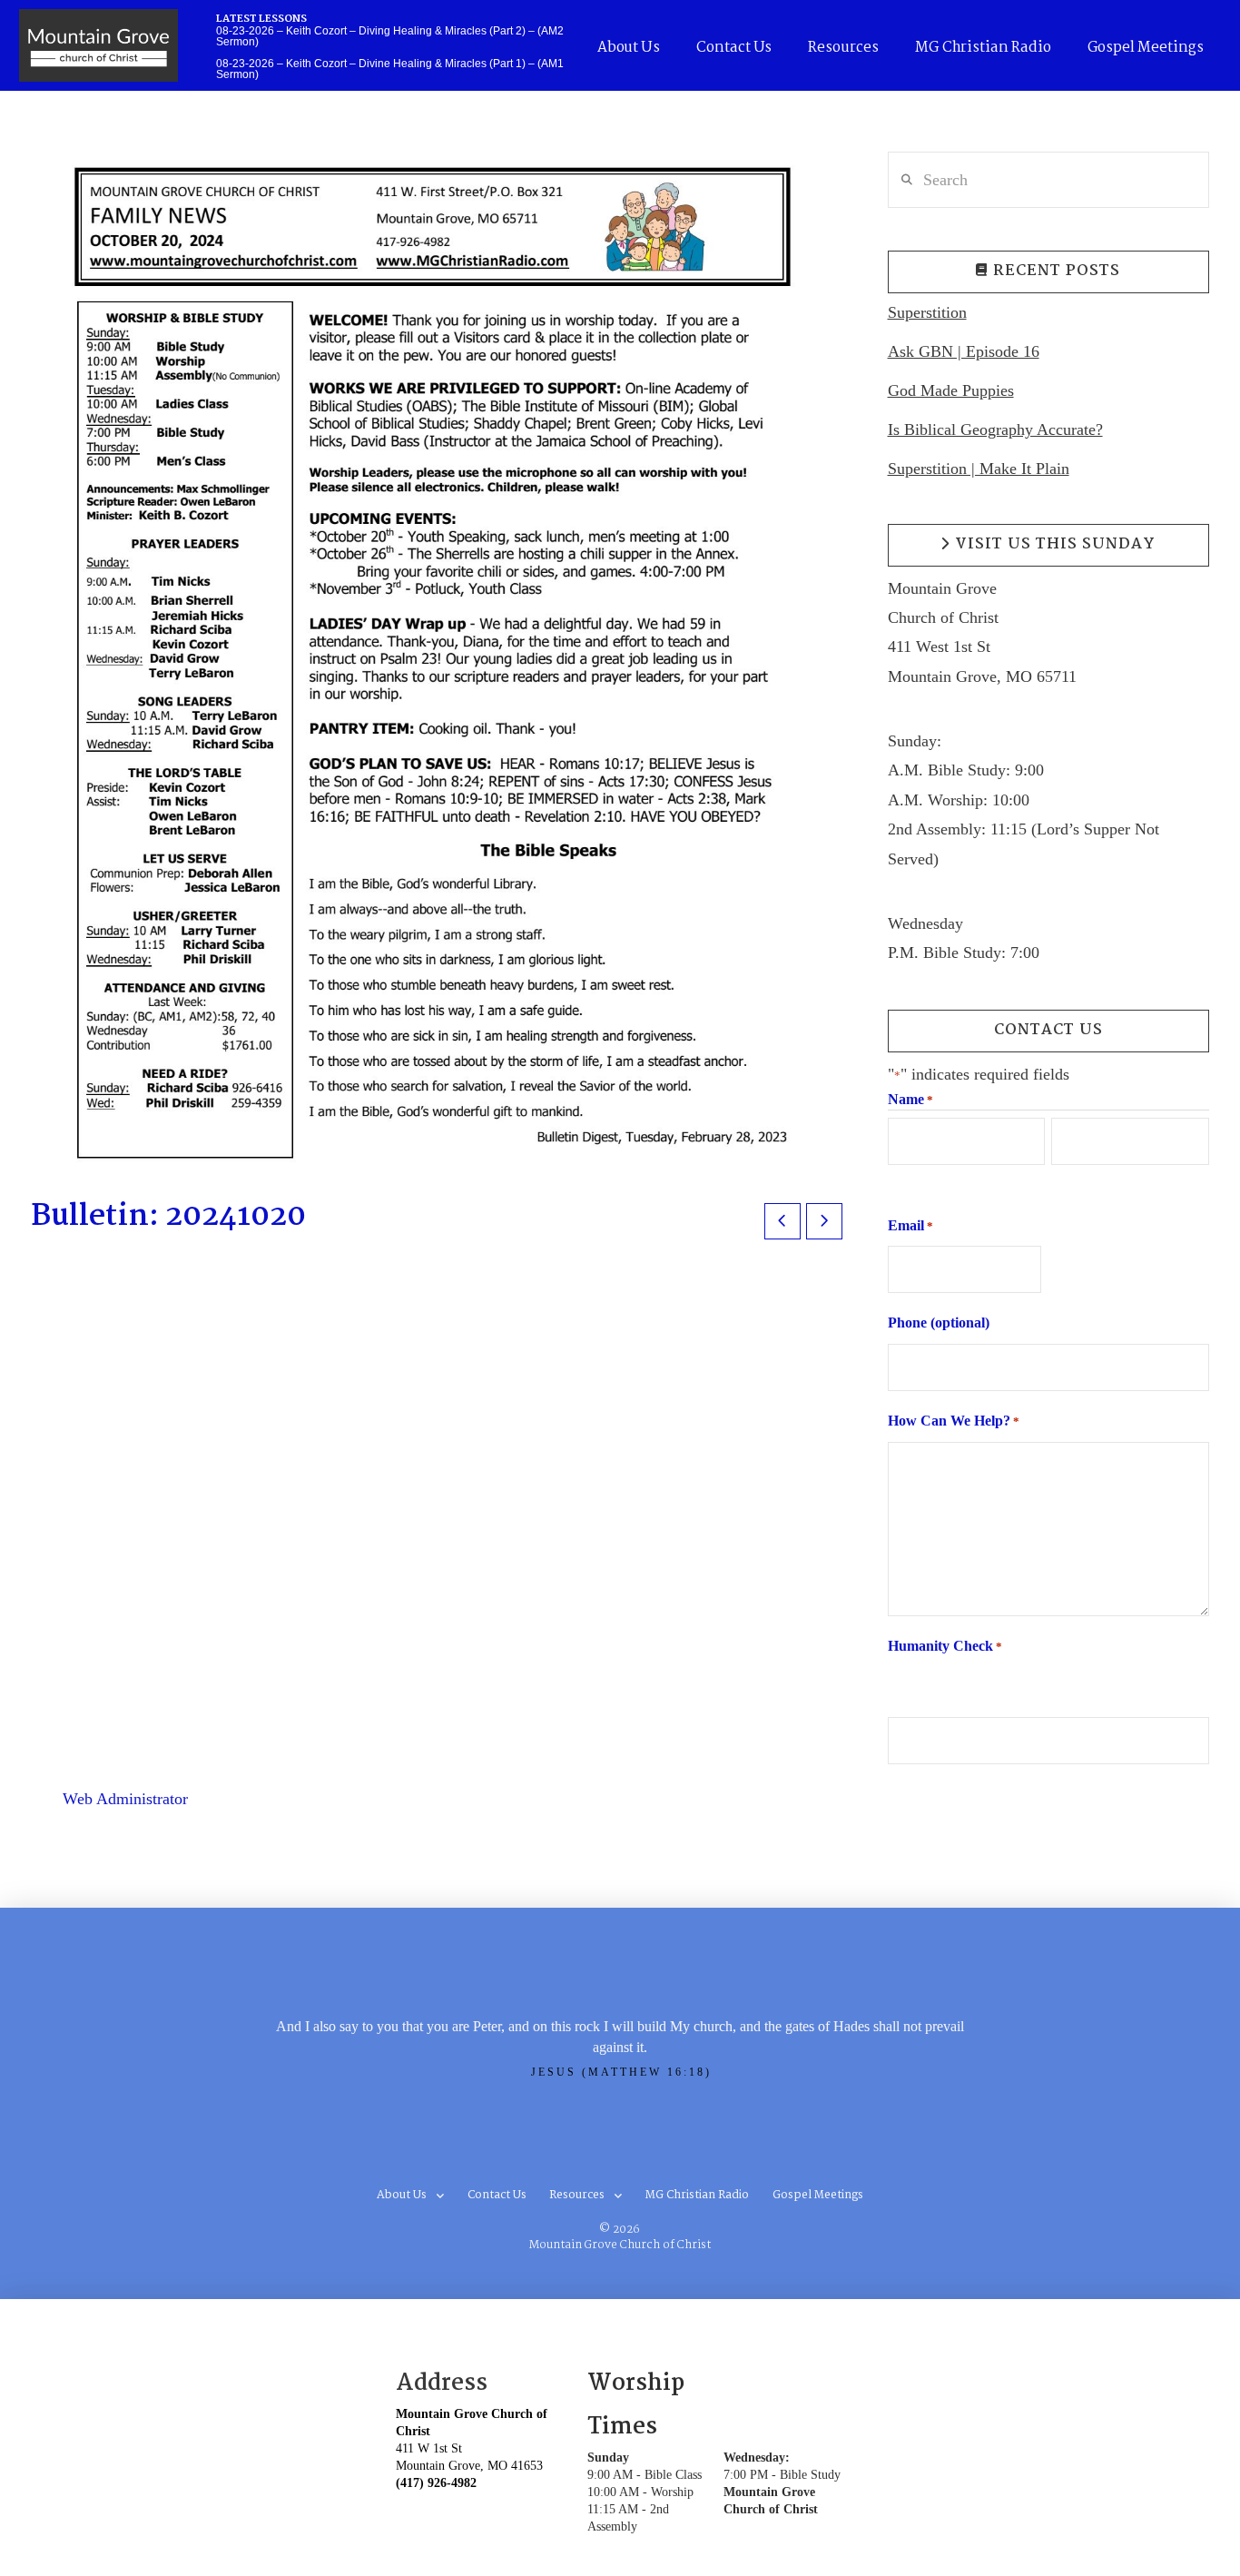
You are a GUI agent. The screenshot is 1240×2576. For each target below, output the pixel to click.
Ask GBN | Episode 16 (964, 351)
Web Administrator (125, 1799)
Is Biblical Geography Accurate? (995, 429)
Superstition (927, 312)
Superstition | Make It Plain (979, 469)
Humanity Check (945, 1646)
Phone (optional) (939, 1323)
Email (910, 1225)
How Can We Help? (954, 1421)
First (900, 1181)
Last (1063, 1181)
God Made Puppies (951, 390)
